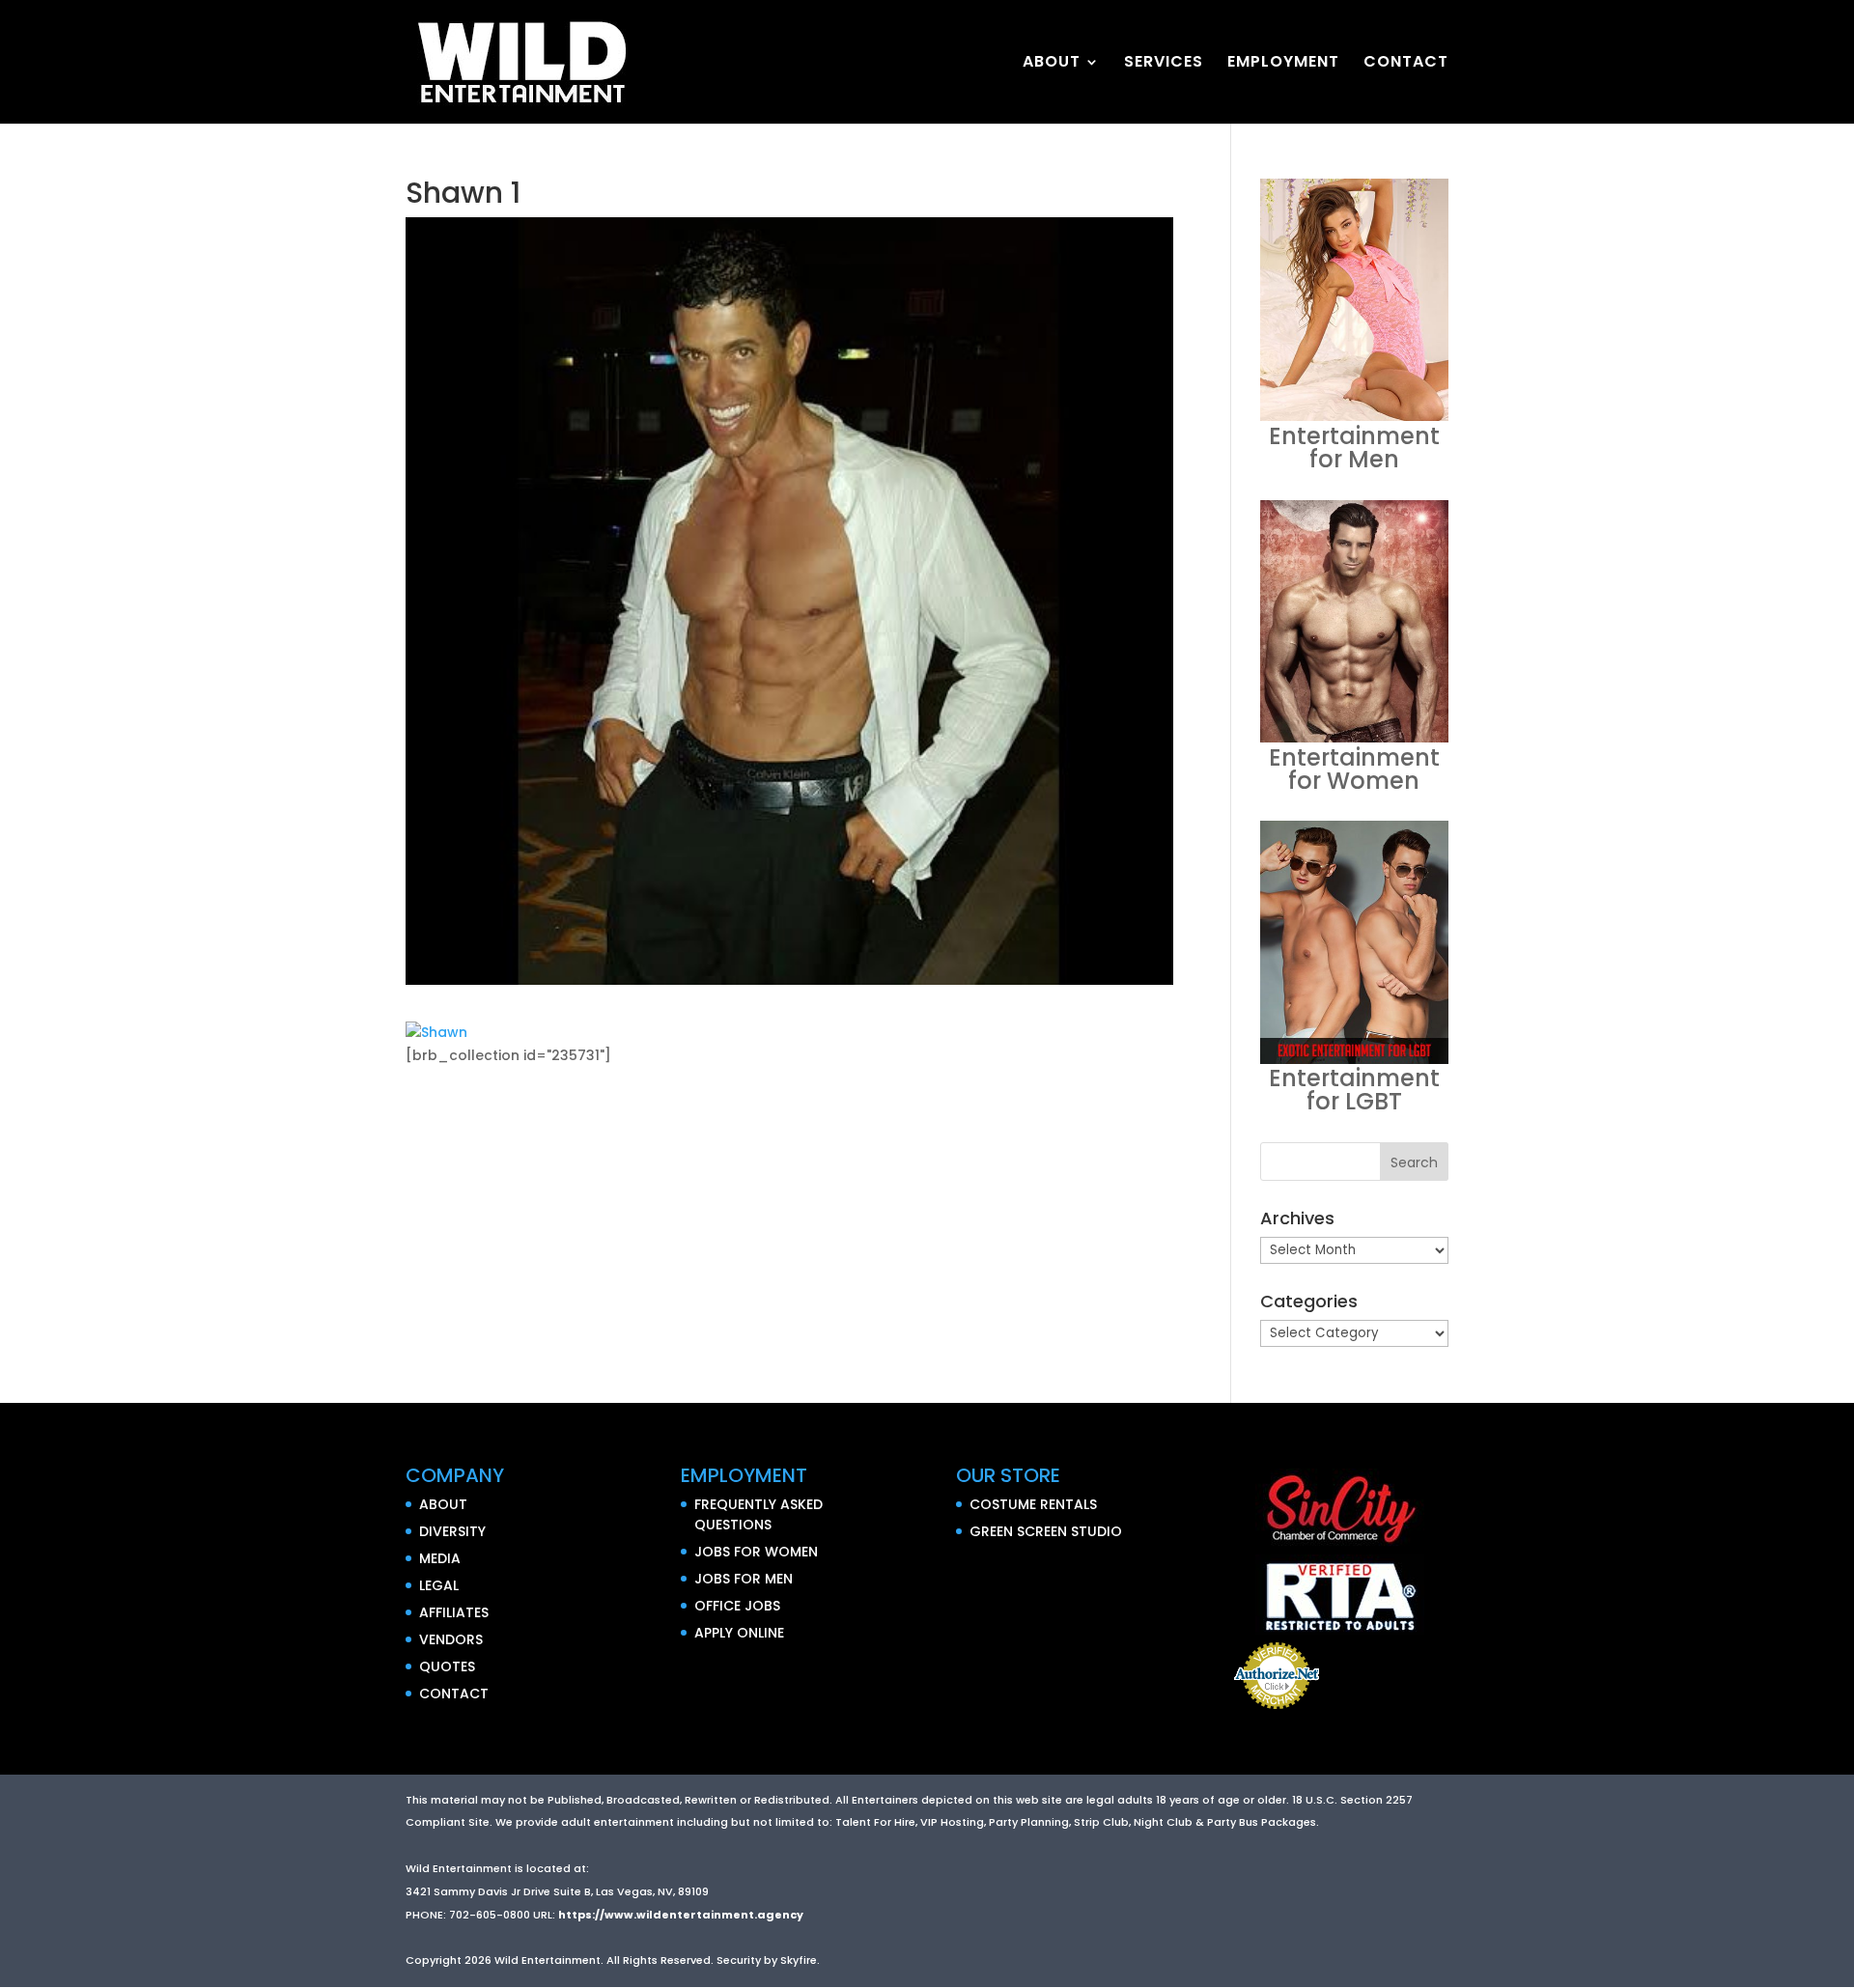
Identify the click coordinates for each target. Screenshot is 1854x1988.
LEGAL (439, 1585)
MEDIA (440, 1558)
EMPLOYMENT (1283, 64)
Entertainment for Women (1354, 769)
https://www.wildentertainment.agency (681, 1915)
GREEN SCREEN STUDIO (1046, 1531)
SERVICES (1164, 64)
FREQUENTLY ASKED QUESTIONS (758, 1514)
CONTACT (1406, 64)
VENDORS (451, 1639)
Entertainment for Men (1354, 448)
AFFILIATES (454, 1612)
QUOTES (447, 1666)
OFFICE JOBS (737, 1606)
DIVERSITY (452, 1531)
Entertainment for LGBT (1354, 1090)
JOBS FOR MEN (744, 1579)
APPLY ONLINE (739, 1633)
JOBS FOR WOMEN (756, 1552)
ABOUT (1052, 64)
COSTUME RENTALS (1033, 1504)
